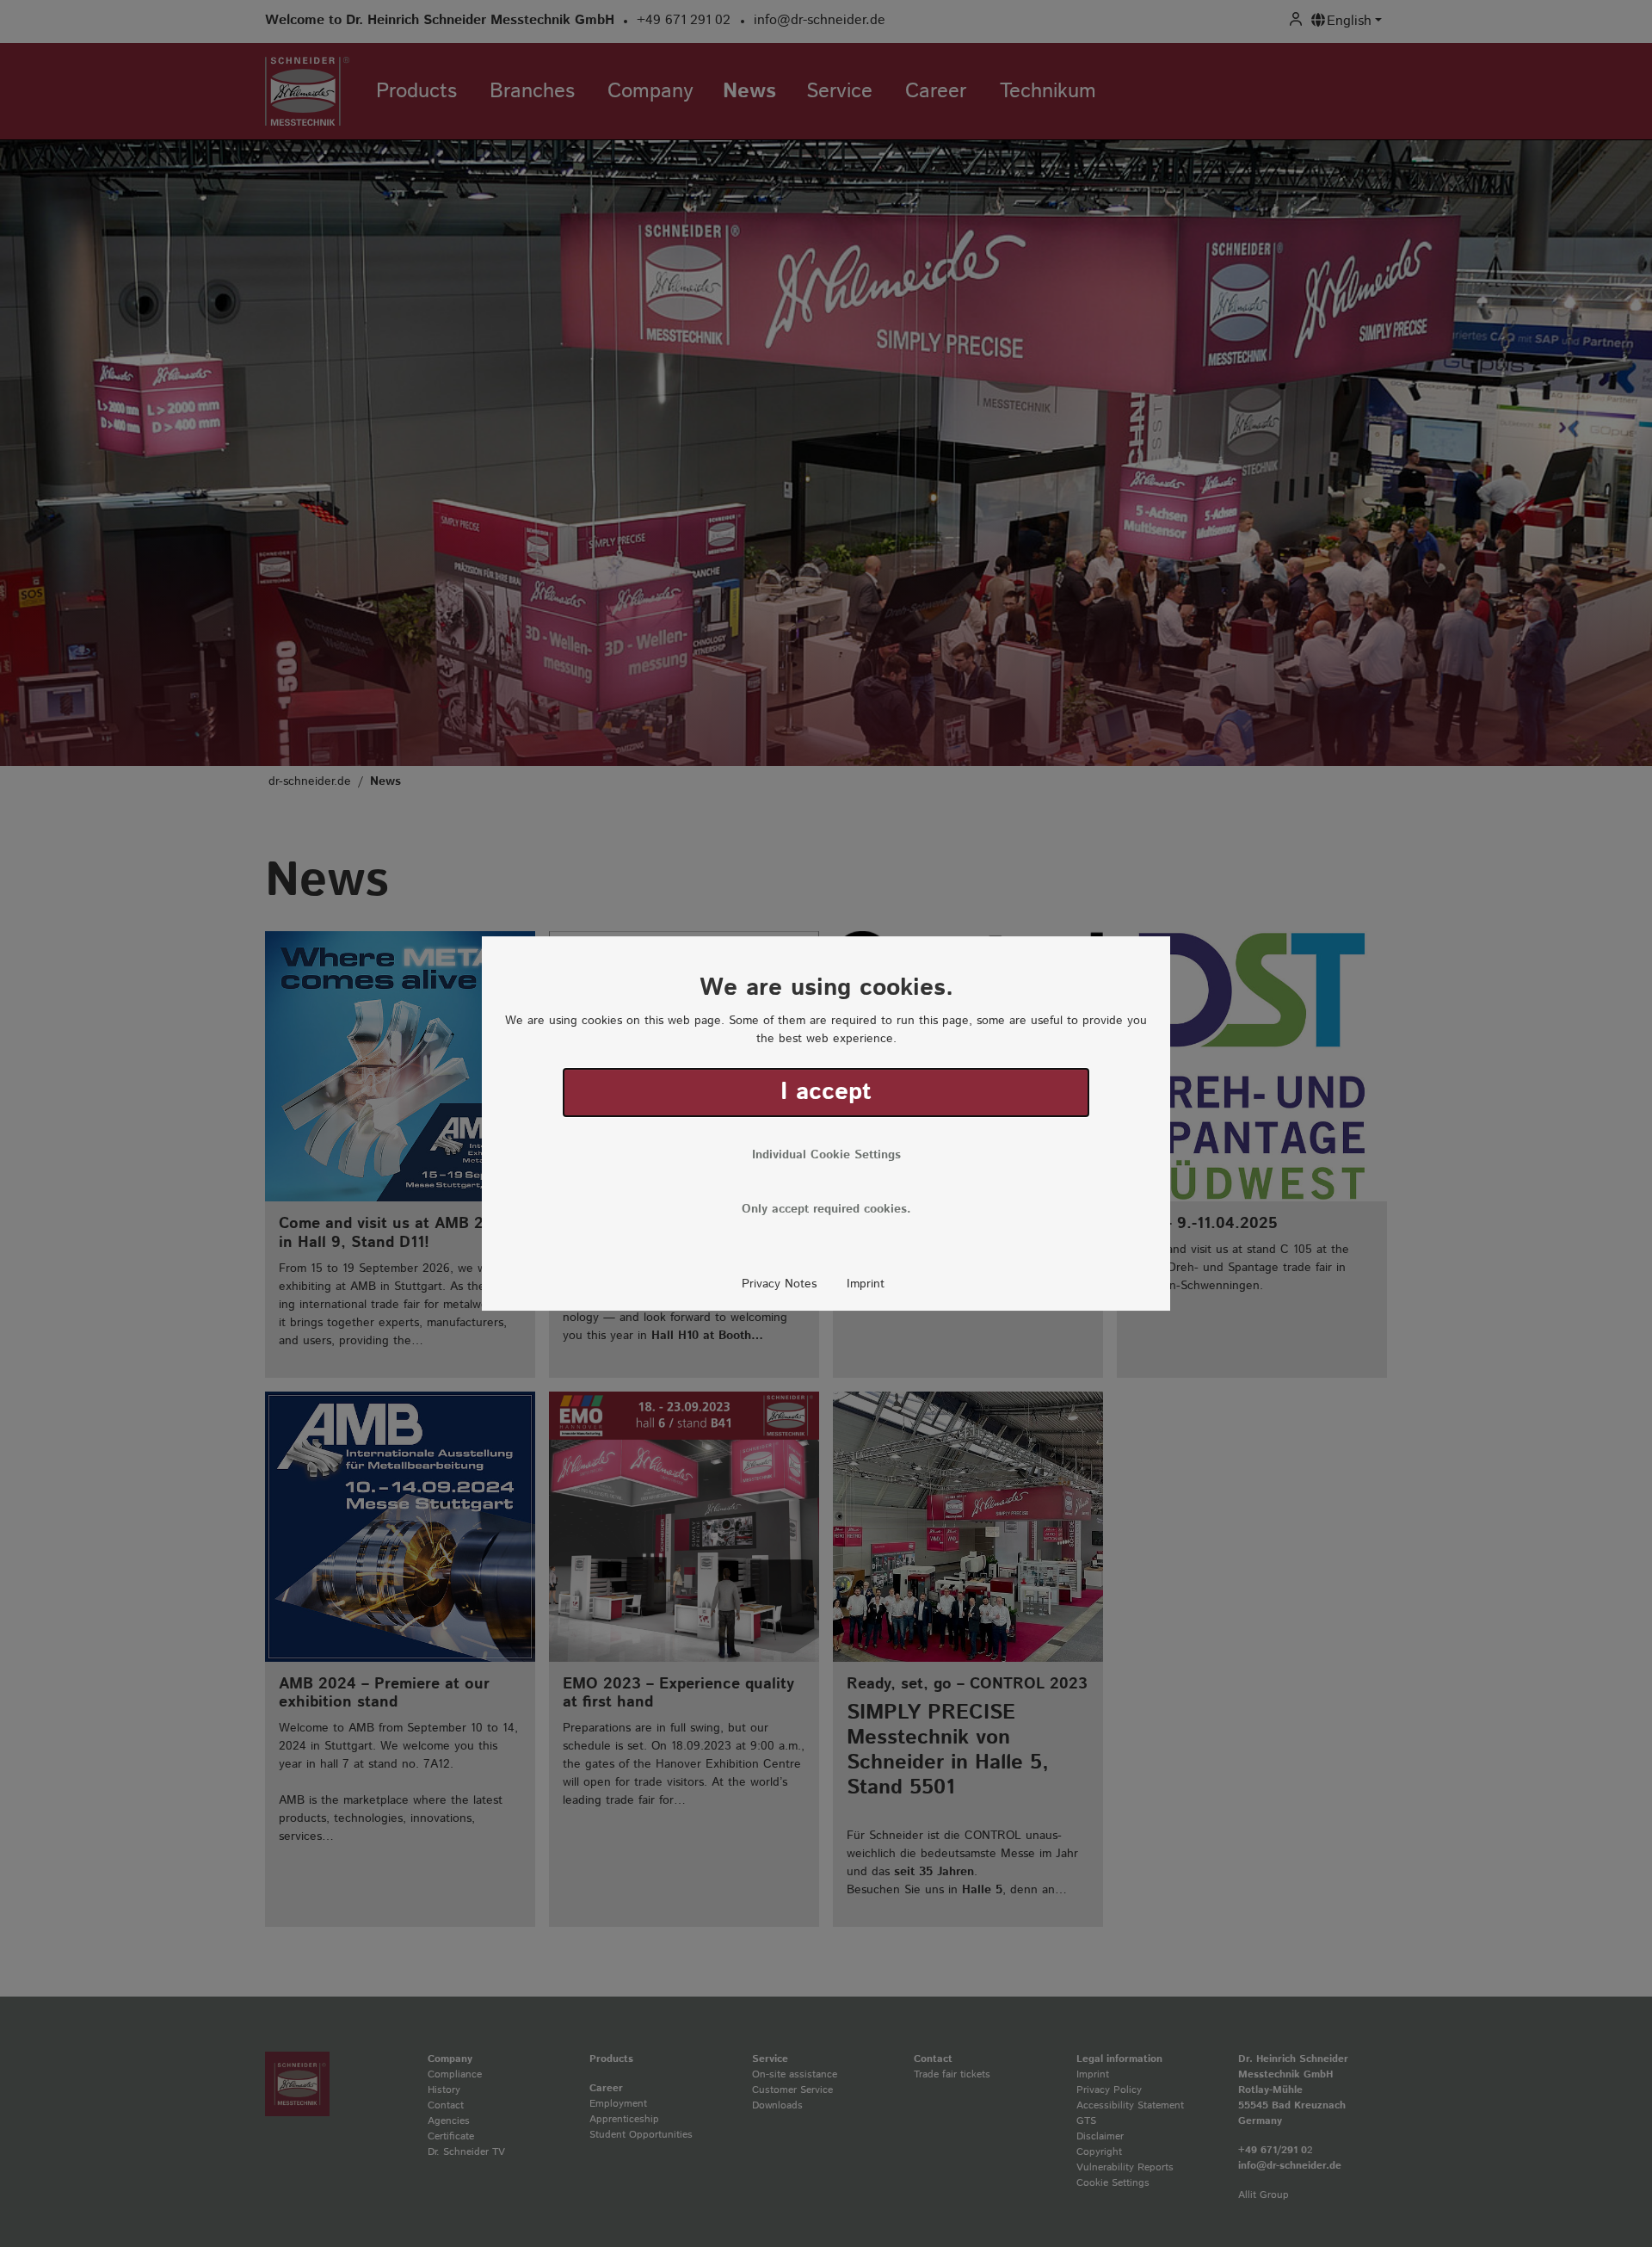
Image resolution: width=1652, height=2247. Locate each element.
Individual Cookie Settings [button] (826, 1155)
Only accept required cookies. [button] (826, 1209)
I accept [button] (826, 1092)
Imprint (866, 1284)
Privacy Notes (779, 1284)
